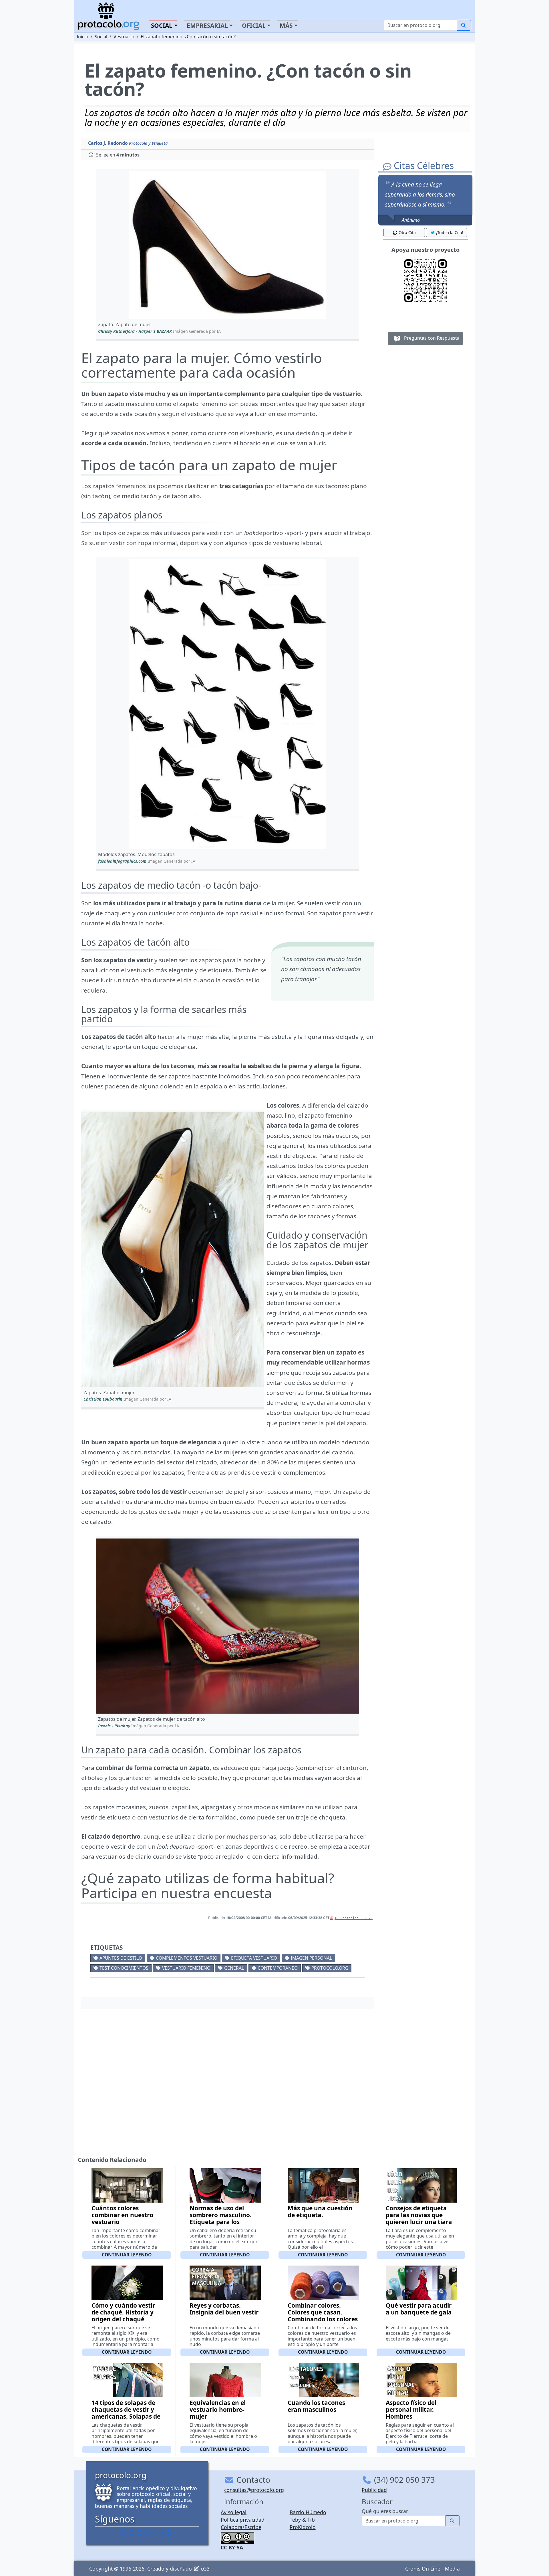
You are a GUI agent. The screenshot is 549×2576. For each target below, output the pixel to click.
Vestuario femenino (186, 1968)
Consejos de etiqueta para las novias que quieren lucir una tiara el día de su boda (419, 2218)
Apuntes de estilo (121, 1958)
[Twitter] (132, 2532)
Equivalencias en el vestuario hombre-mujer (218, 2409)
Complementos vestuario (187, 1958)
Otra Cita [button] (407, 232)
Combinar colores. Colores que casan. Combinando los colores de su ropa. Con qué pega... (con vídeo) (323, 2319)
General (234, 1968)
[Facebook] (124, 2532)
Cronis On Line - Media (432, 2569)
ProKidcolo (303, 2527)
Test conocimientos (124, 1968)
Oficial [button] (254, 25)
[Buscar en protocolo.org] (464, 25)
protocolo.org (330, 1968)
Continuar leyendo (127, 2255)
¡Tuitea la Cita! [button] (450, 232)
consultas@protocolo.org (254, 2490)
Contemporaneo (278, 1968)
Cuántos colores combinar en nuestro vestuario (122, 2215)
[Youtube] (162, 2532)
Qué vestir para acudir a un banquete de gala (419, 2309)
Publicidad (374, 2490)
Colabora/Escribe (241, 2527)
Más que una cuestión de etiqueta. (320, 2211)
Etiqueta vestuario (254, 1958)
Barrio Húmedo (308, 2512)
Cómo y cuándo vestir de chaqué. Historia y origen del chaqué (123, 2312)
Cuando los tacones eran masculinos (316, 2406)
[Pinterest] (139, 2532)
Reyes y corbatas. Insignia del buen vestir (224, 2309)
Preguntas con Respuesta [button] (431, 338)
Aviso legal (234, 2512)
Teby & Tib (302, 2520)
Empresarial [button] (207, 25)
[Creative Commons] (237, 2538)
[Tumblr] (147, 2532)
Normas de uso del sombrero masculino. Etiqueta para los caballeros (221, 2218)
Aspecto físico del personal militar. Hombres (411, 2409)
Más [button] (286, 25)
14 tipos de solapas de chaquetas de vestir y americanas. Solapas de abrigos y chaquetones (126, 2413)
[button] (227, 245)
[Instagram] (155, 2532)
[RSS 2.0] (170, 2532)
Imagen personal (311, 1958)
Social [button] (162, 25)
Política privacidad (243, 2520)
